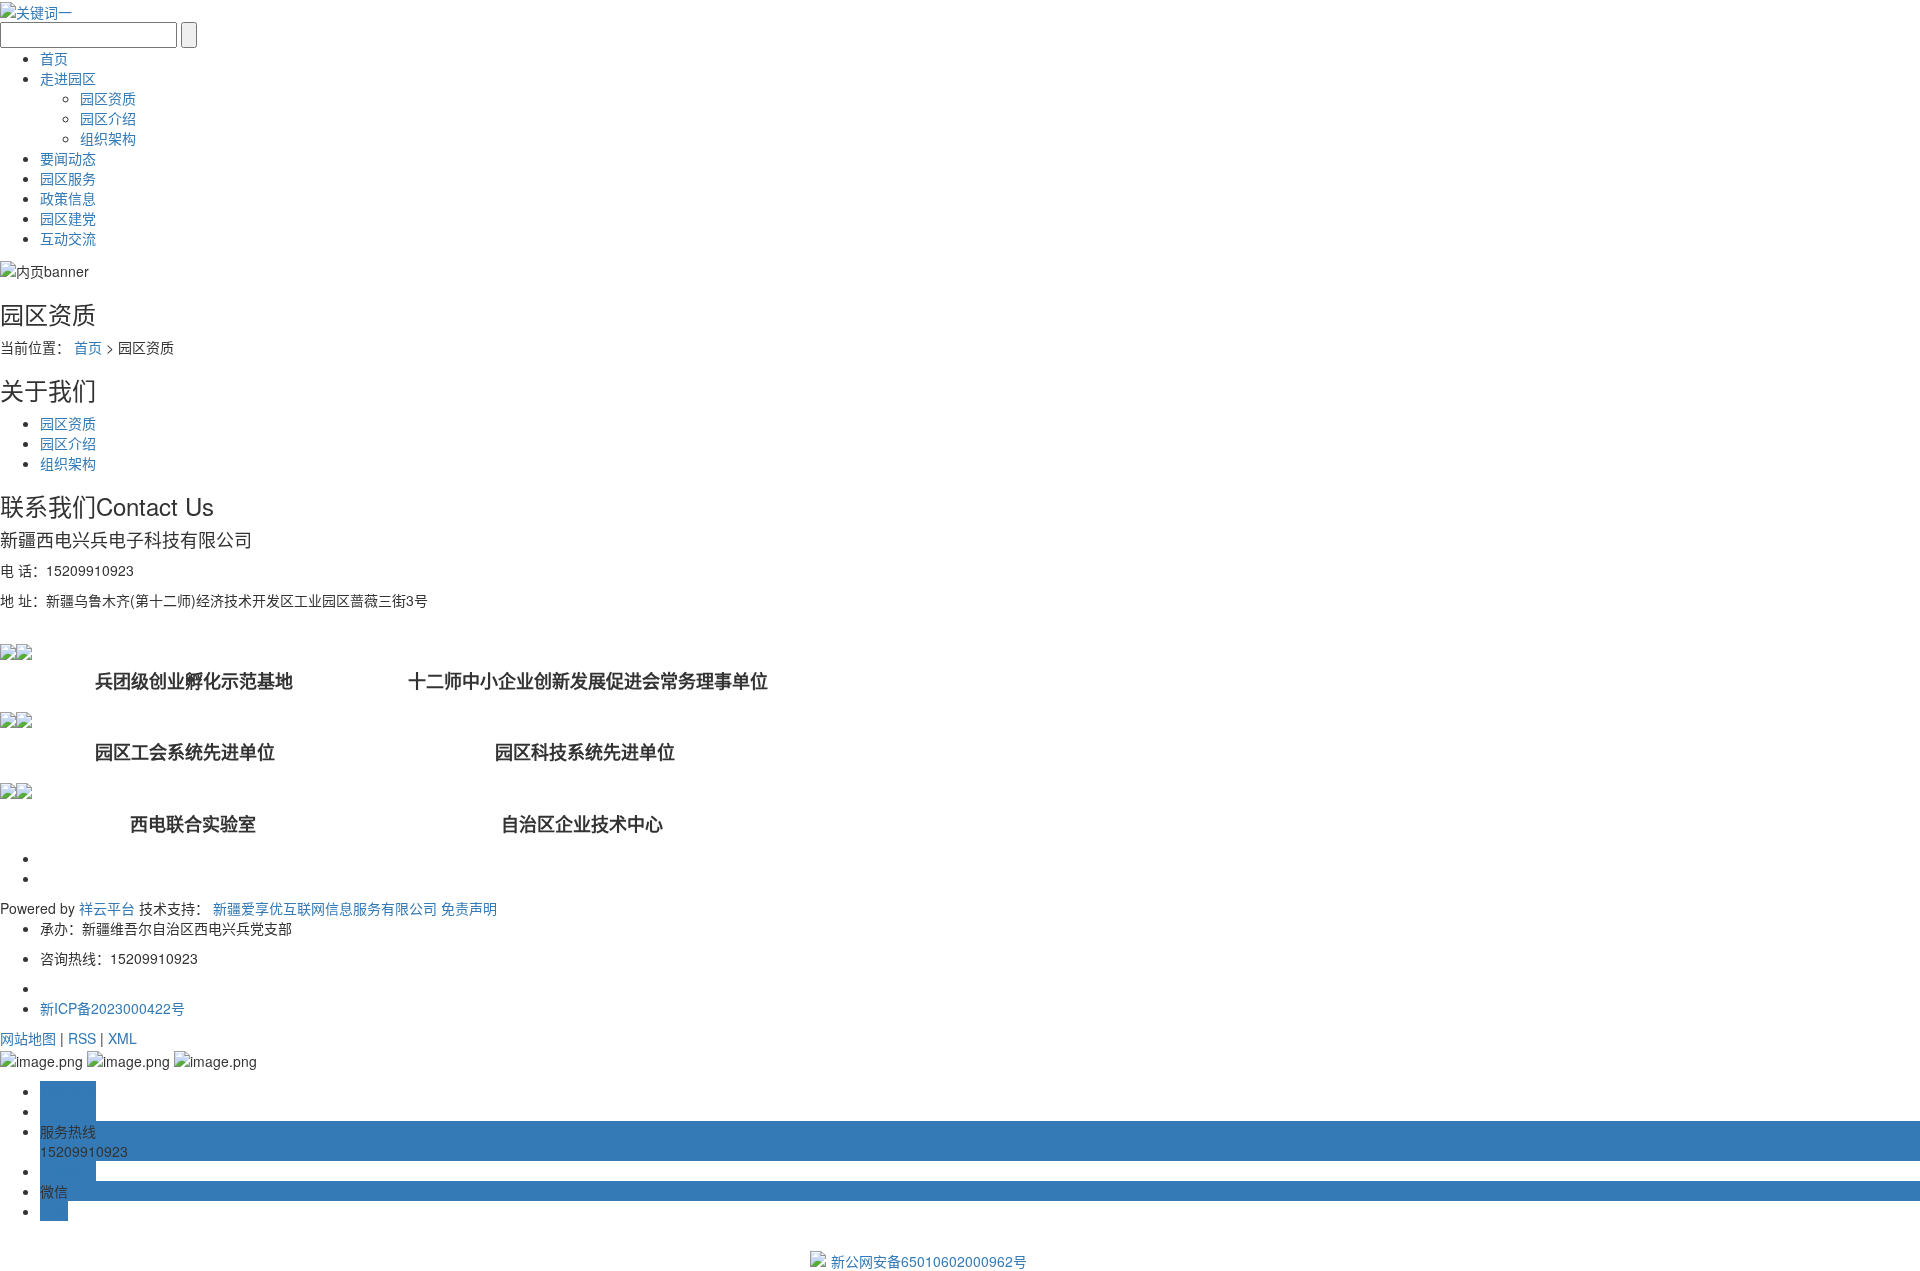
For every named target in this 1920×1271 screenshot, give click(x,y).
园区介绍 (108, 118)
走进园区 (68, 78)
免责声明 (469, 908)
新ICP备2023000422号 (112, 1008)
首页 (54, 58)
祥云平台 (107, 908)
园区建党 (68, 218)
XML (122, 1038)
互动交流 (68, 238)
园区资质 (108, 98)
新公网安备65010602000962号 (929, 1261)
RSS (82, 1038)
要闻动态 (68, 158)
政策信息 (68, 198)
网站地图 (28, 1038)
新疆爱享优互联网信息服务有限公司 (325, 908)
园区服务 (68, 178)
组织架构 (108, 138)
